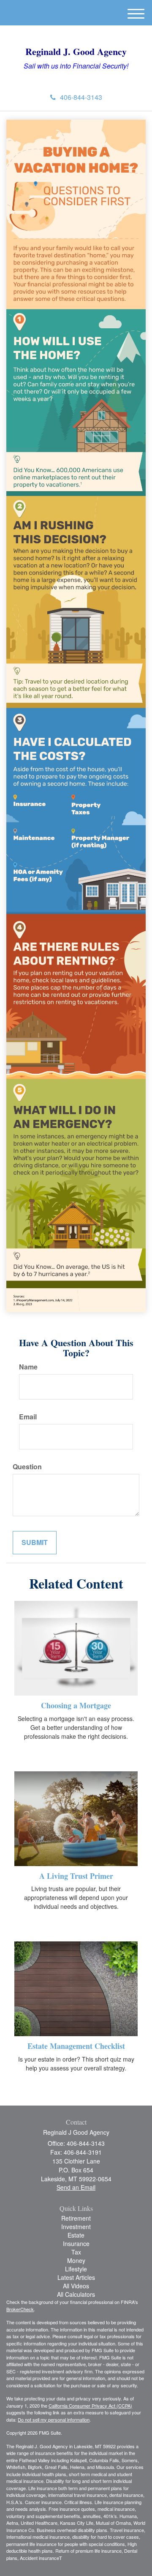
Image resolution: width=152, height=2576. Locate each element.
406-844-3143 (81, 97)
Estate (76, 2235)
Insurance (76, 2243)
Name (28, 1367)
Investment (76, 2227)
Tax (76, 2252)
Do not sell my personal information (54, 2419)
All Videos (76, 2286)
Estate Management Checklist (76, 2046)
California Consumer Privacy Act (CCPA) (90, 2406)
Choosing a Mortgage (76, 1705)
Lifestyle (76, 2269)
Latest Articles (76, 2277)
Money (76, 2260)
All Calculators (76, 2294)
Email (28, 1417)
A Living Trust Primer (76, 1876)
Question (27, 1467)
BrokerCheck (20, 2309)
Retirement (76, 2218)
